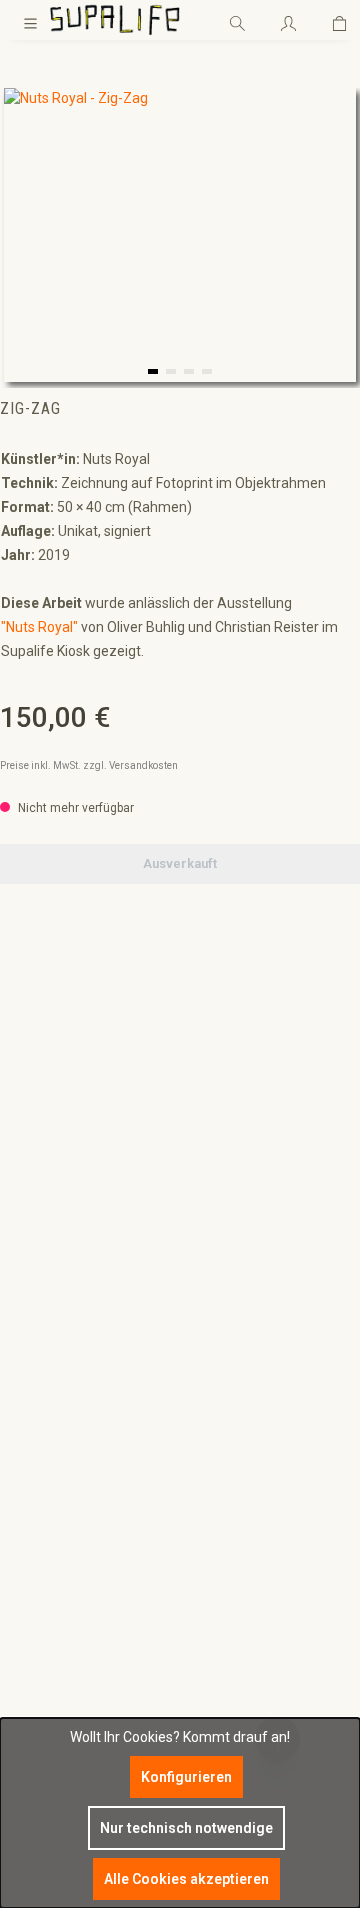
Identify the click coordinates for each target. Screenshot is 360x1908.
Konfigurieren (186, 1777)
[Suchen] (237, 20)
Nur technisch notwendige (186, 1828)
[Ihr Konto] (288, 20)
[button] (153, 371)
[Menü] (30, 20)
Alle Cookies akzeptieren (186, 1879)
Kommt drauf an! (236, 1737)
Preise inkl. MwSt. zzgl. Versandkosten (89, 765)
